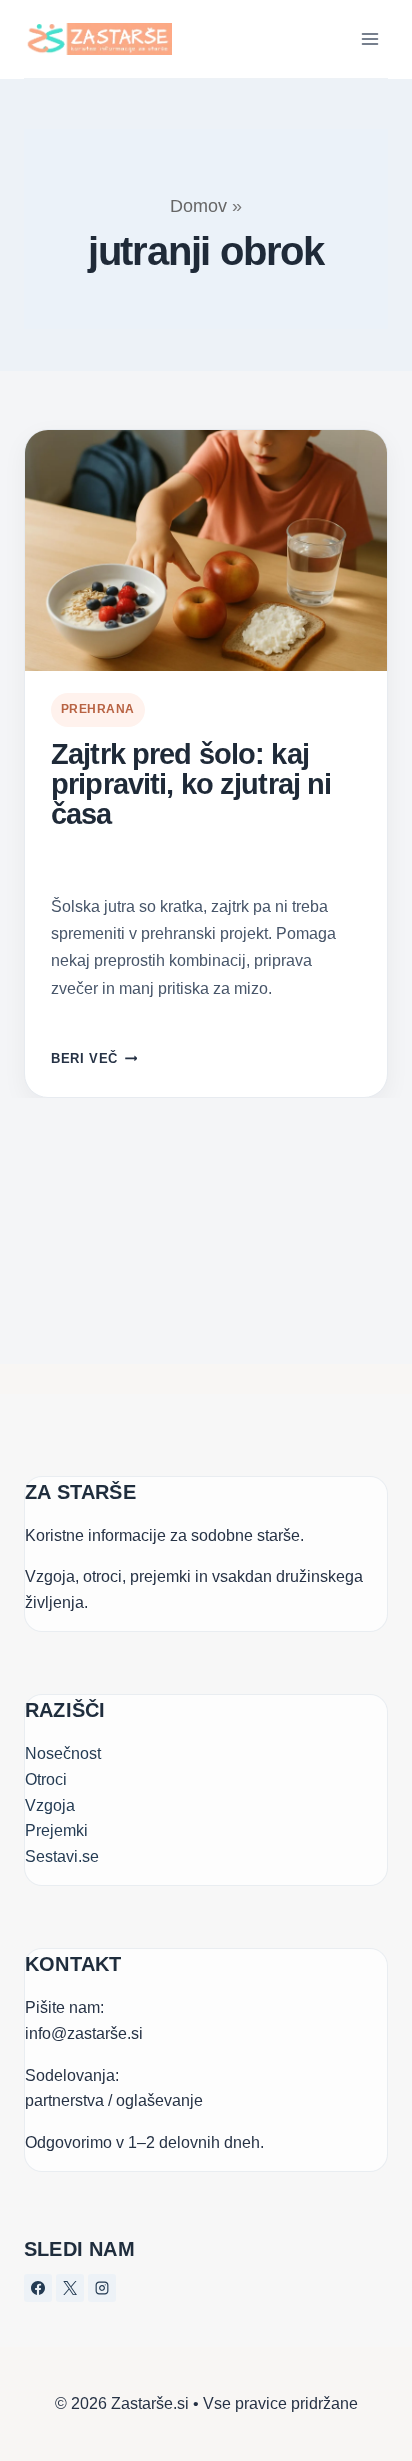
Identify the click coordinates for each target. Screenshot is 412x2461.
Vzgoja (50, 1805)
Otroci (46, 1779)
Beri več (94, 1058)
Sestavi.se (62, 1856)
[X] (70, 2288)
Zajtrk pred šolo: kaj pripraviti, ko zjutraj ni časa (191, 784)
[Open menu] (369, 38)
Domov (198, 206)
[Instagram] (102, 2288)
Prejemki (56, 1830)
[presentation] (206, 550)
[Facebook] (38, 2288)
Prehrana (98, 709)
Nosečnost (63, 1753)
